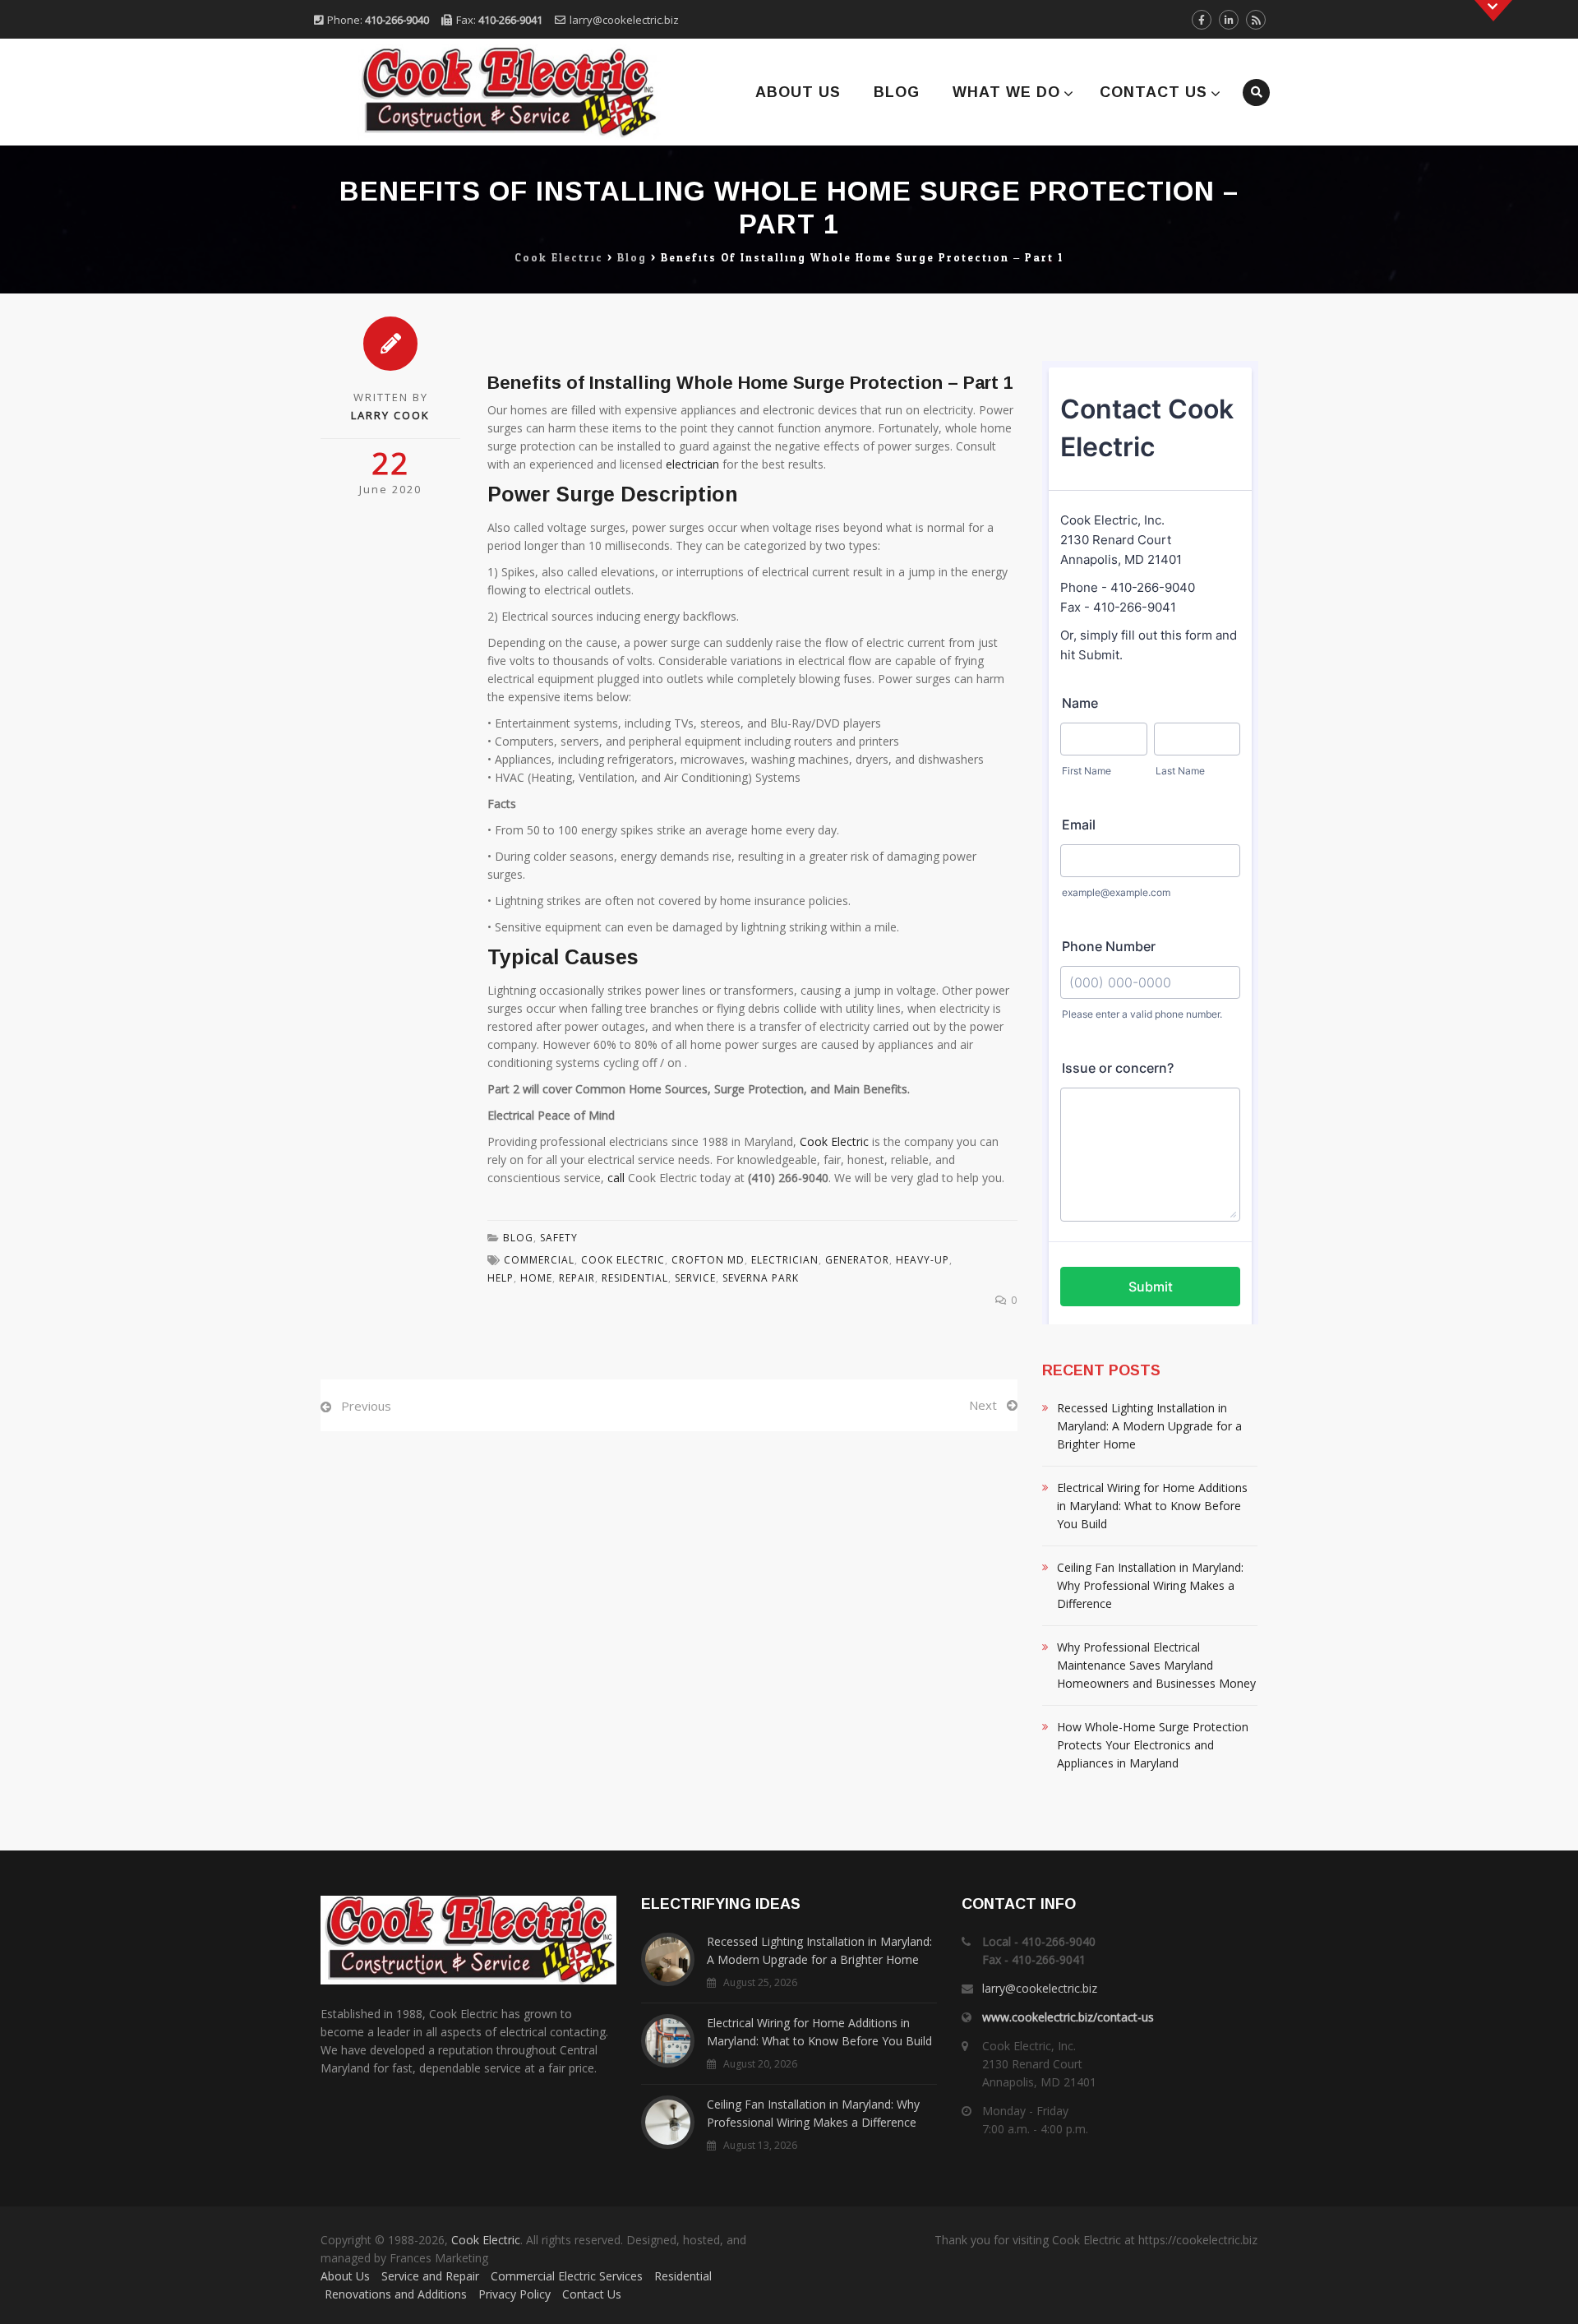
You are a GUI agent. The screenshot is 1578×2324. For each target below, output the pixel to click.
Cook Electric (834, 1141)
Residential (683, 2276)
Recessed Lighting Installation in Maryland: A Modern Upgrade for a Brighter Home (1149, 1426)
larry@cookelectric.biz (624, 20)
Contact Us (1154, 92)
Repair (577, 1278)
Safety (559, 1238)
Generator (857, 1260)
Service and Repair (430, 2276)
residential (635, 1278)
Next (983, 1405)
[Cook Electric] (487, 92)
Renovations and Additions (396, 2294)
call (616, 1178)
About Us (798, 92)
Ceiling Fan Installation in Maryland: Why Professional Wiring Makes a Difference (1150, 1585)
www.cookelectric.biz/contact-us (1068, 2017)
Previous (366, 1406)
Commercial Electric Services (567, 2276)
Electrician (785, 1260)
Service (695, 1278)
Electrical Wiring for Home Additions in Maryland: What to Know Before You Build (1152, 1506)
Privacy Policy (514, 2294)
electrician (692, 464)
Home (536, 1278)
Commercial (539, 1260)
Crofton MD (708, 1260)
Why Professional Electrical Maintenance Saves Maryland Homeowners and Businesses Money (1156, 1665)
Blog (897, 92)
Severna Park (761, 1278)
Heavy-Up (923, 1260)
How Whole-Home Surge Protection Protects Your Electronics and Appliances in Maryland (1153, 1745)
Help (501, 1278)
